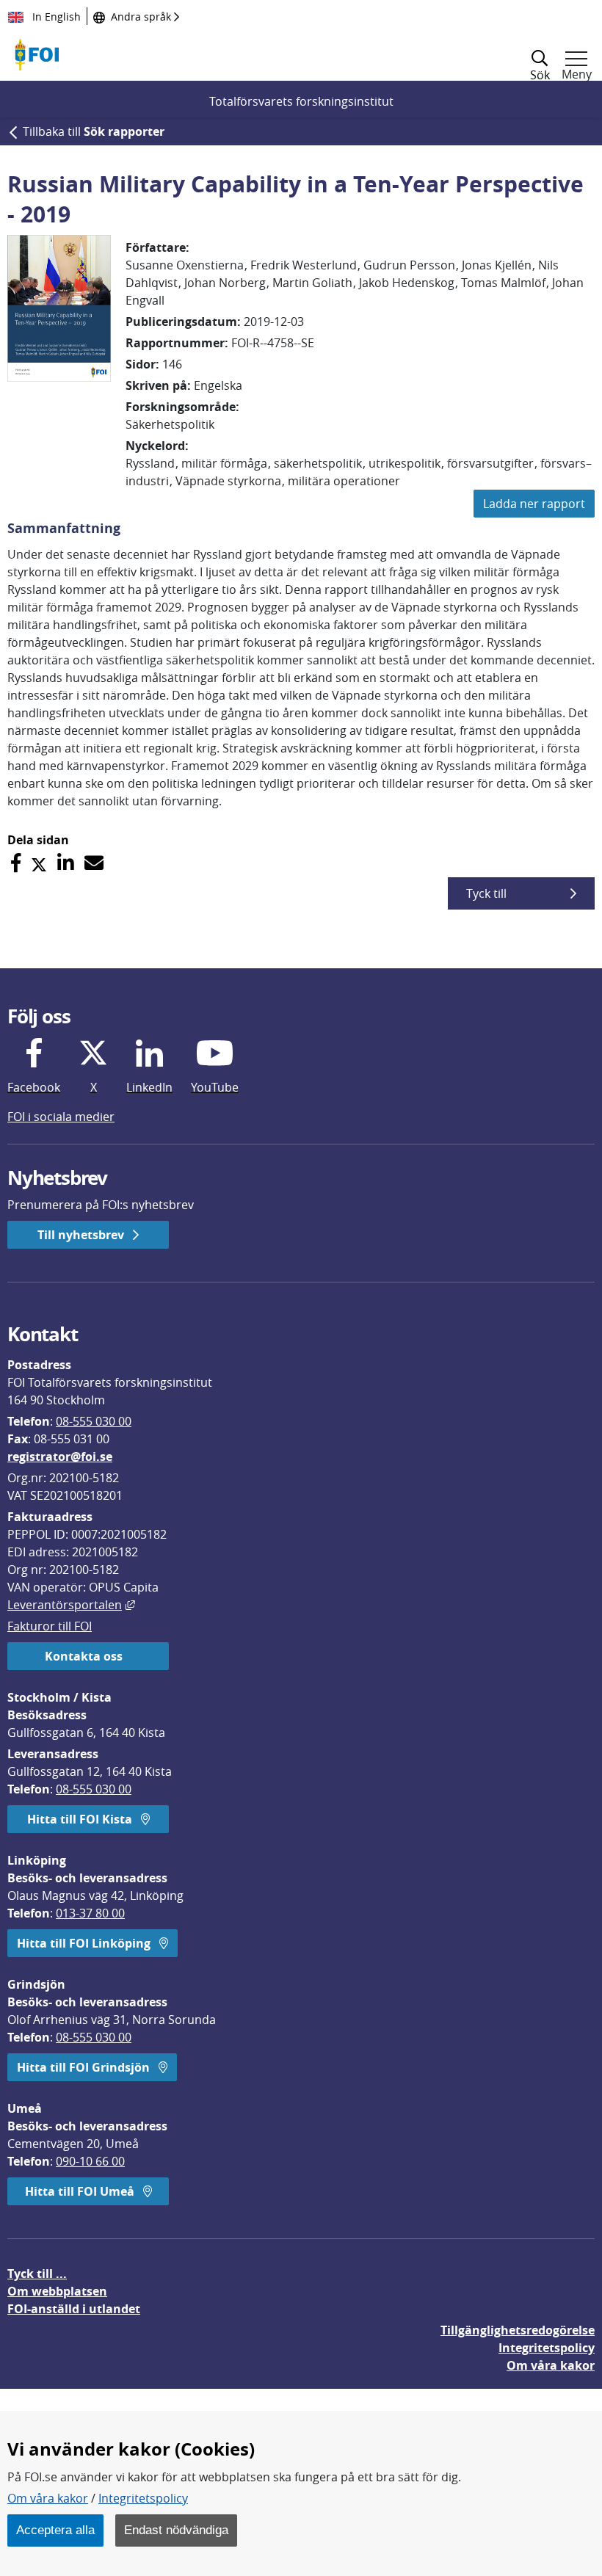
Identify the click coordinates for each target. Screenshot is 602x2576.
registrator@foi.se (60, 1456)
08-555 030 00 (94, 1421)
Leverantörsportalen (71, 1605)
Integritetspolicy (143, 2498)
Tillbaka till (94, 131)
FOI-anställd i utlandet (74, 2309)
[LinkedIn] (66, 863)
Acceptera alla (55, 2530)
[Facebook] (16, 863)
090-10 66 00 (90, 2161)
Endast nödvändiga (176, 2530)
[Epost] (94, 863)
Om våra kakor (48, 2498)
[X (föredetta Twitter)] (39, 863)
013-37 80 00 (90, 1913)
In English (55, 17)
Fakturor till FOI (50, 1626)
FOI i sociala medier (61, 1117)
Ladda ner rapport (534, 504)
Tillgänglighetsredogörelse (518, 2330)
